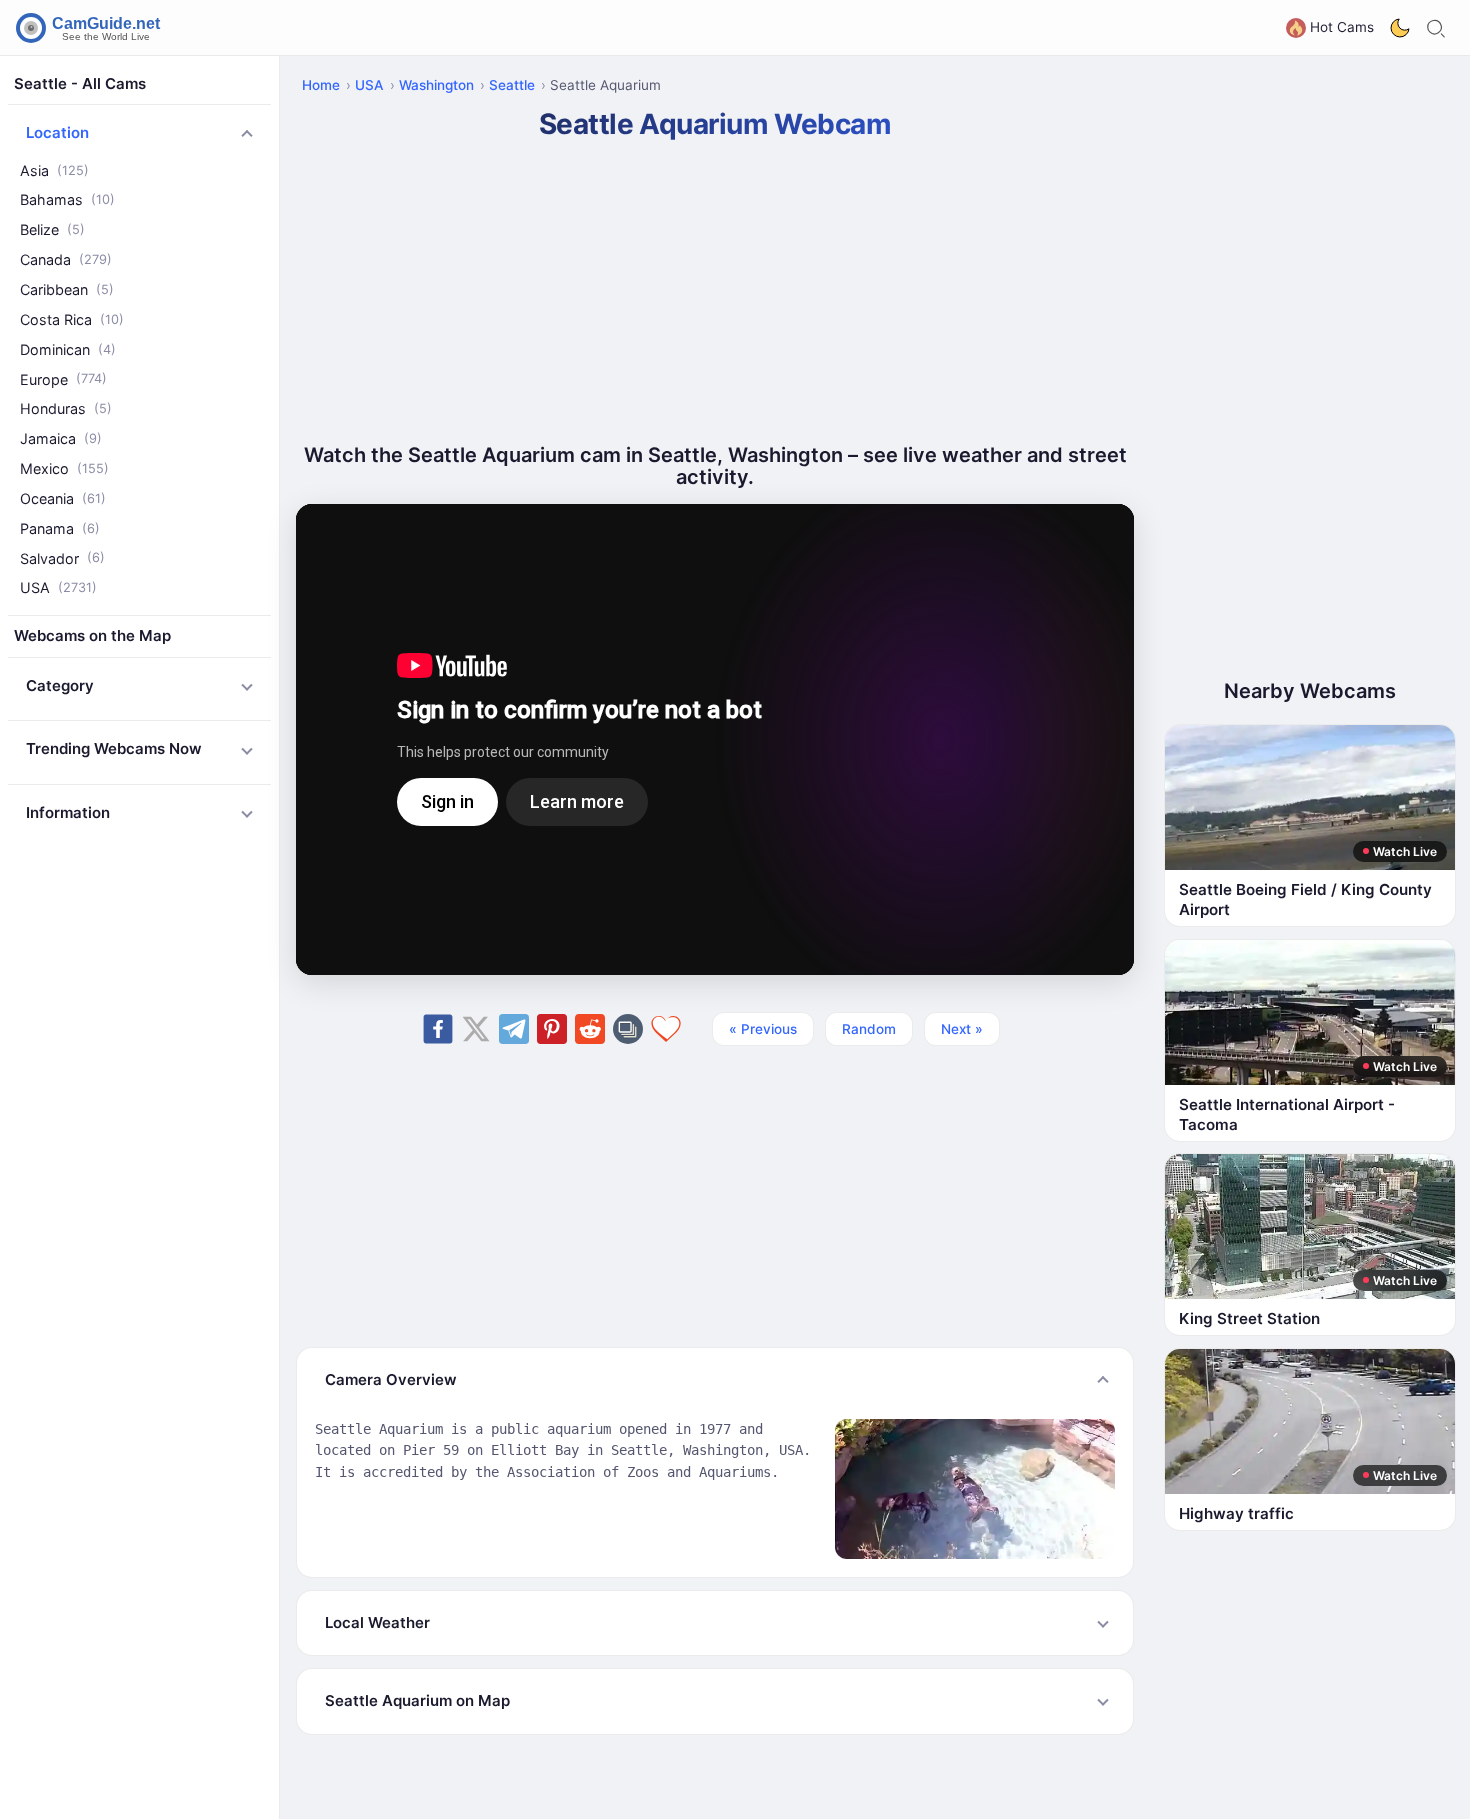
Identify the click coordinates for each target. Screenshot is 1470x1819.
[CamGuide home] (91, 28)
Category (60, 685)
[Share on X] (476, 1029)
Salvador (62, 558)
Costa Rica (72, 319)
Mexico (64, 468)
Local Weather (377, 1622)
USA (58, 588)
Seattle (512, 85)
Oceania (63, 498)
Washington (436, 85)
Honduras (66, 409)
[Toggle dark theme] (1400, 28)
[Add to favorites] (666, 1029)
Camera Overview (391, 1379)
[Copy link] (628, 1029)
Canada (66, 260)
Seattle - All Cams (80, 83)
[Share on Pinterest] (552, 1029)
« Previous (763, 1029)
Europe (63, 379)
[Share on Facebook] (438, 1029)
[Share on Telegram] (514, 1029)
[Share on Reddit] (590, 1029)
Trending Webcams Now (114, 749)
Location (57, 133)
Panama (60, 528)
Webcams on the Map (92, 636)
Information (68, 812)
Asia (54, 170)
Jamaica (61, 439)
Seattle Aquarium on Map (417, 1700)
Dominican (68, 349)
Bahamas (67, 200)
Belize (52, 230)
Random (869, 1029)
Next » (962, 1029)
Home (321, 85)
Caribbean (67, 289)
